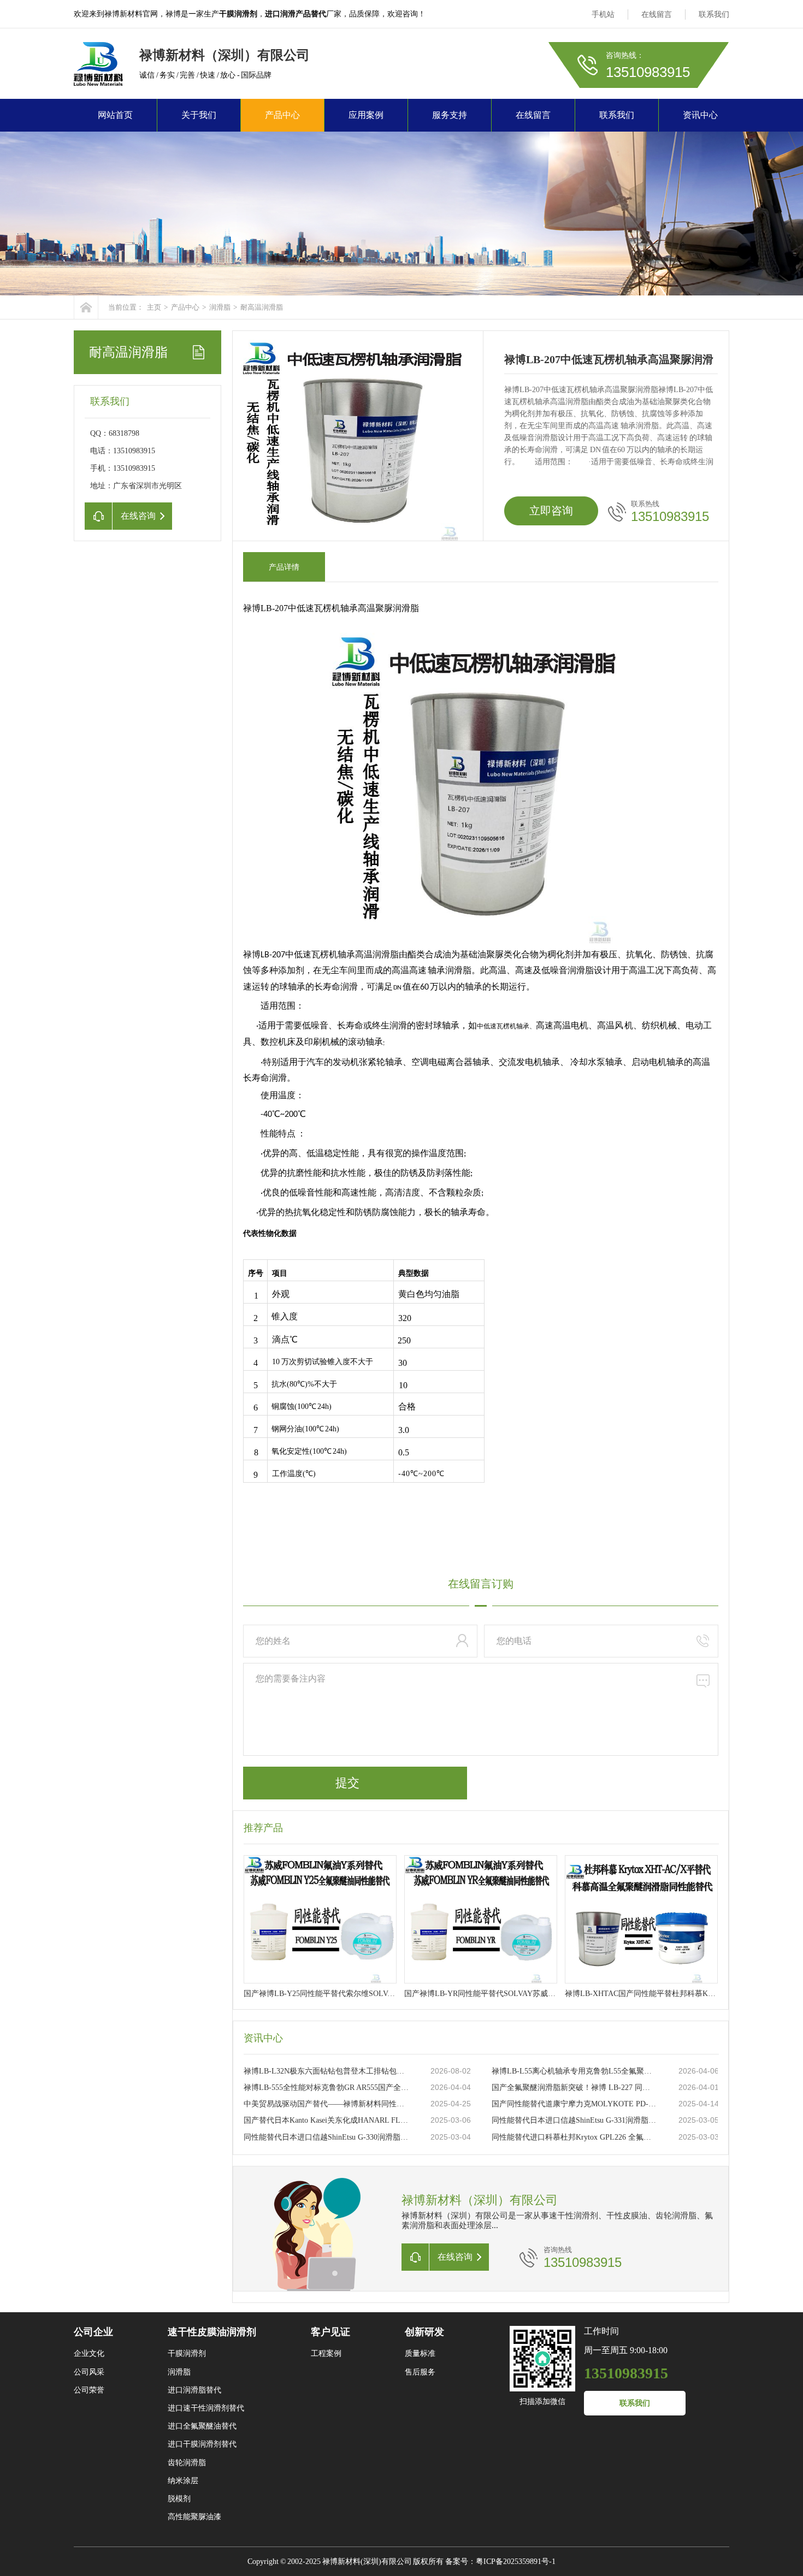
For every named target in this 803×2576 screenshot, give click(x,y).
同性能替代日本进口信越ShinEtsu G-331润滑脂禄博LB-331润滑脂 (574, 2120)
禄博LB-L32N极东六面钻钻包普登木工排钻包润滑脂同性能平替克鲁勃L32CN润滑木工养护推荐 (326, 2071)
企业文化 (89, 2353)
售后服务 (420, 2372)
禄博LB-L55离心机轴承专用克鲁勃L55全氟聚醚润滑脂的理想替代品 (574, 2071)
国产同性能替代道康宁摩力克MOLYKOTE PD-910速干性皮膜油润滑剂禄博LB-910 (574, 2104)
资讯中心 (700, 115)
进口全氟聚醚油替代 (202, 2426)
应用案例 (366, 115)
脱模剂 (179, 2499)
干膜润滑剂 (187, 2353)
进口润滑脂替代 (194, 2390)
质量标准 (420, 2353)
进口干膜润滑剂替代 (202, 2444)
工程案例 (326, 2353)
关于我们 (199, 115)
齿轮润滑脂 (187, 2463)
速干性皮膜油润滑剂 (212, 2332)
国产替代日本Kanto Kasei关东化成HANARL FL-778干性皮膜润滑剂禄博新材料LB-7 (326, 2120)
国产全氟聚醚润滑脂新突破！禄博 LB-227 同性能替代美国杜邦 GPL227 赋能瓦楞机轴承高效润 (574, 2088)
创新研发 (424, 2332)
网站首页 (115, 115)
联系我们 (714, 14)
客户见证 (330, 2332)
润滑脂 (220, 307)
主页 (154, 307)
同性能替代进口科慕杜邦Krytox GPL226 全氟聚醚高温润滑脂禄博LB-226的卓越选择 (574, 2137)
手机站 (603, 14)
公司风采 (89, 2372)
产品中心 (282, 115)
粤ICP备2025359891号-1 (516, 2562)
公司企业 (93, 2332)
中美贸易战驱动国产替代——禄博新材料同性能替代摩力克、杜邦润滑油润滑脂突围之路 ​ (326, 2104)
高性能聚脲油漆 (194, 2517)
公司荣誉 (89, 2390)
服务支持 (450, 115)
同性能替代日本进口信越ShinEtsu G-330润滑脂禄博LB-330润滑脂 (326, 2137)
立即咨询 (551, 511)
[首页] (86, 307)
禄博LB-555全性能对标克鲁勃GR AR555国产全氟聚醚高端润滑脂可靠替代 (326, 2088)
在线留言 (657, 14)
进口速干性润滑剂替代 (206, 2408)
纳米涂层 (183, 2481)
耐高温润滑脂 (262, 307)
